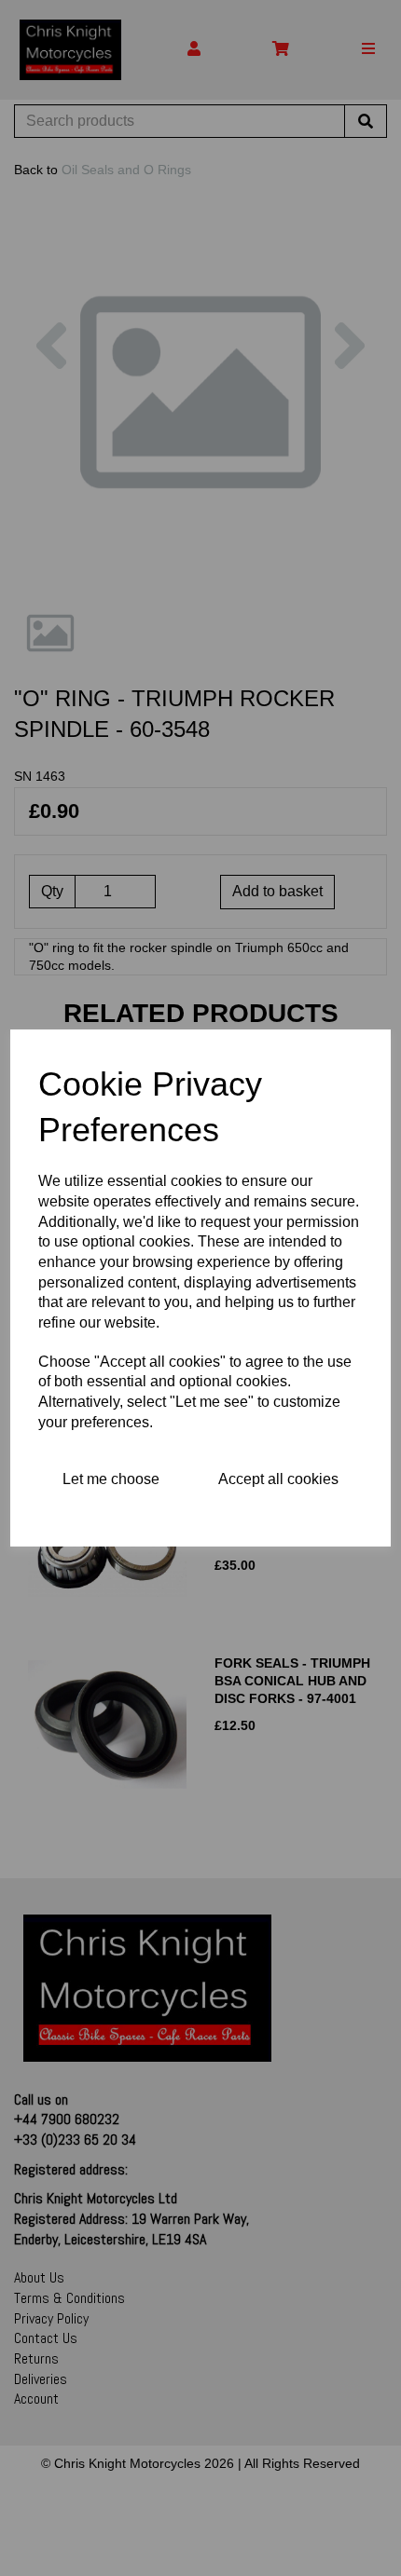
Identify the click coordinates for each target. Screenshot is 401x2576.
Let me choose (111, 1479)
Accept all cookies (278, 1479)
